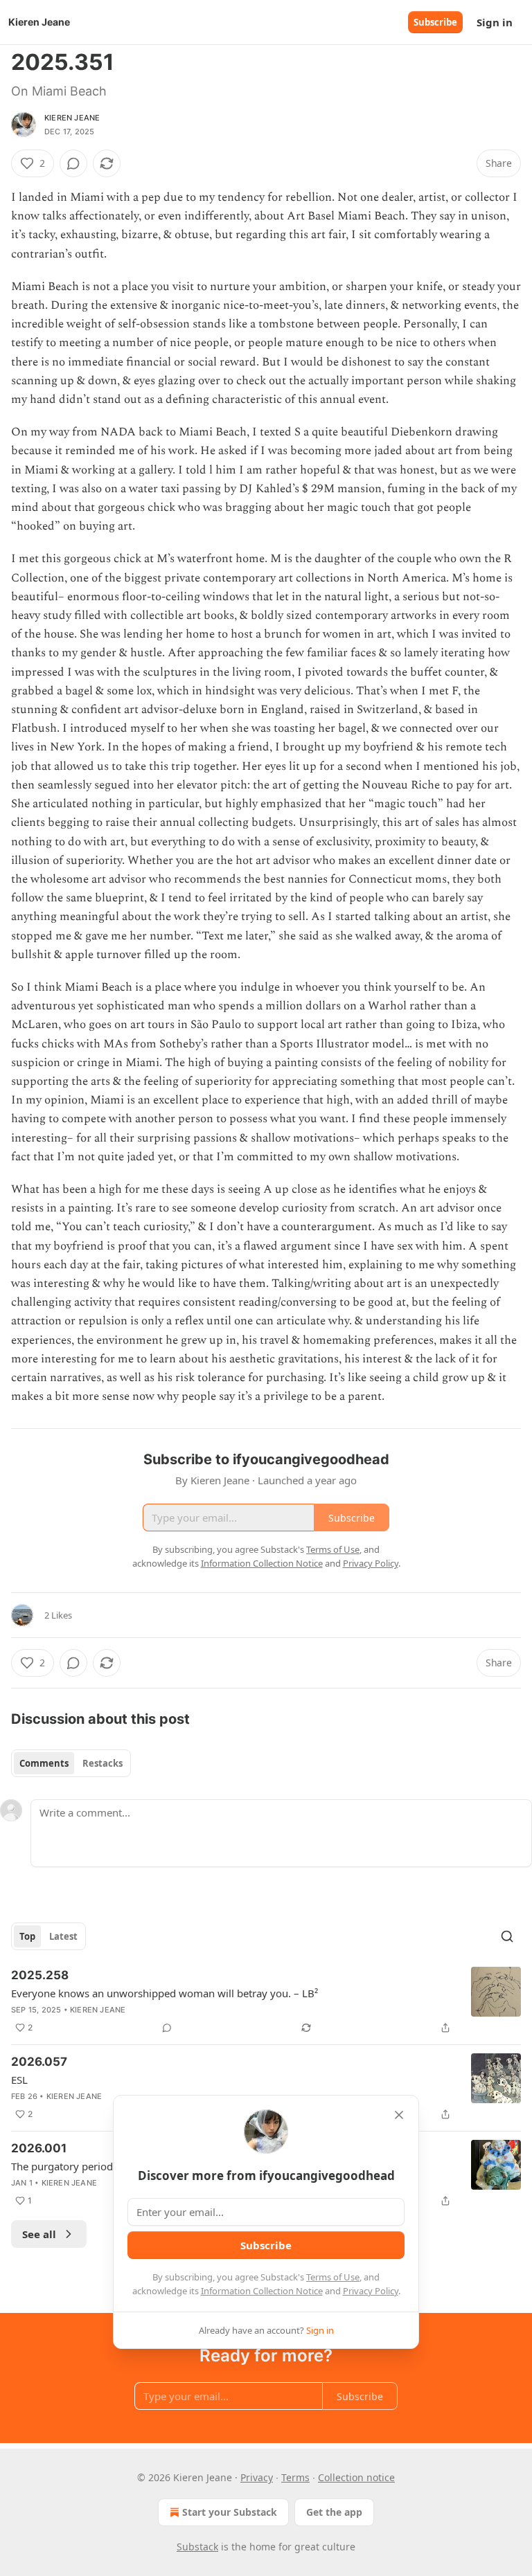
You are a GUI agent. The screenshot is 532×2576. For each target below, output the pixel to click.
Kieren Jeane (72, 118)
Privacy (257, 2477)
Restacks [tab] (103, 1763)
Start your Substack (230, 2512)
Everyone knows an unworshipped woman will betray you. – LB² (165, 1993)
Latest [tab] (63, 1936)
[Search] (507, 1936)
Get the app (334, 2512)
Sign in (495, 22)
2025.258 (40, 1975)
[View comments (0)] (73, 163)
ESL (19, 2080)
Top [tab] (27, 1936)
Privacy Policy (371, 2291)
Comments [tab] (44, 1763)
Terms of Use (333, 2277)
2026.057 (39, 2062)
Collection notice (356, 2477)
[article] (266, 2001)
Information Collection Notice (262, 2291)
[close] (399, 2115)
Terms (295, 2477)
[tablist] (71, 1763)
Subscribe (435, 22)
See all (39, 2234)
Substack (197, 2547)
